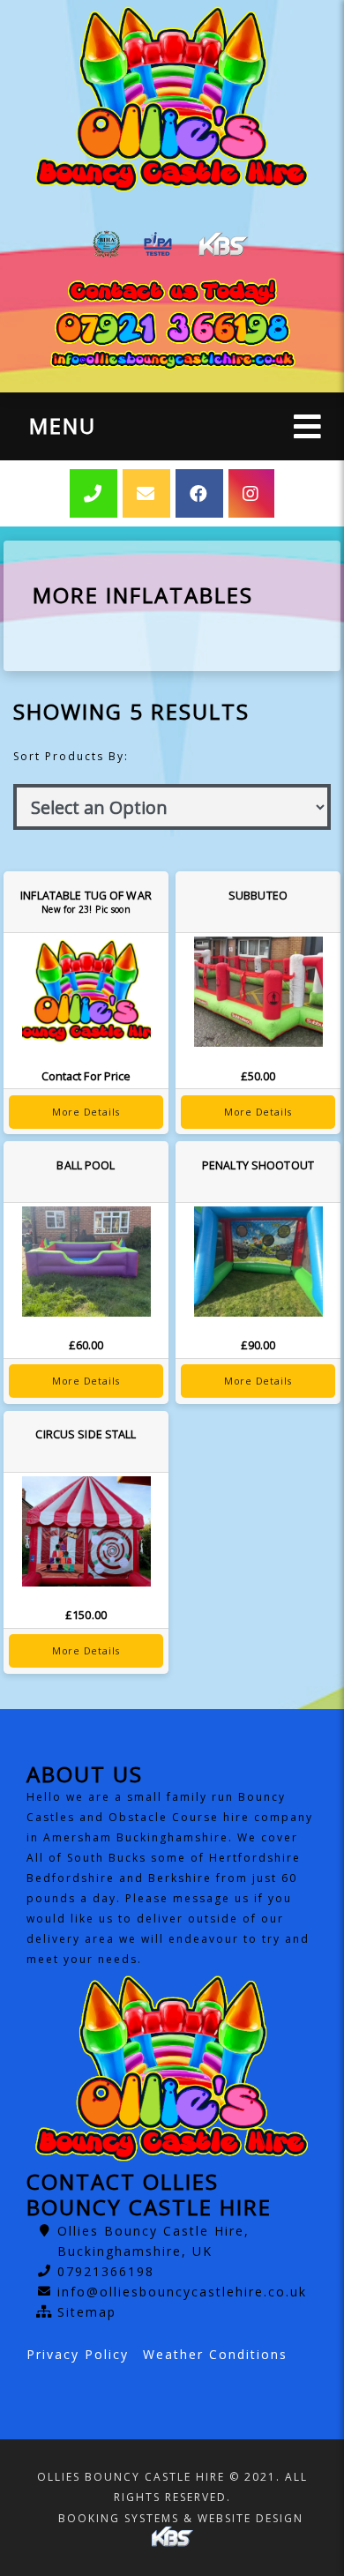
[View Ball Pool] (86, 1262)
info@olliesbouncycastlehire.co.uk (182, 2292)
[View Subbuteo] (258, 992)
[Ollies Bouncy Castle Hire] (172, 100)
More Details (86, 1112)
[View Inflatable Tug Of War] (86, 992)
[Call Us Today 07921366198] (172, 329)
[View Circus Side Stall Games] (86, 1531)
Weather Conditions (215, 2354)
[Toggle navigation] (307, 426)
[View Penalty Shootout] (258, 1262)
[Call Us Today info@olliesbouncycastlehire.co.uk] (172, 360)
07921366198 (106, 2271)
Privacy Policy (78, 2354)
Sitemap (87, 2312)
